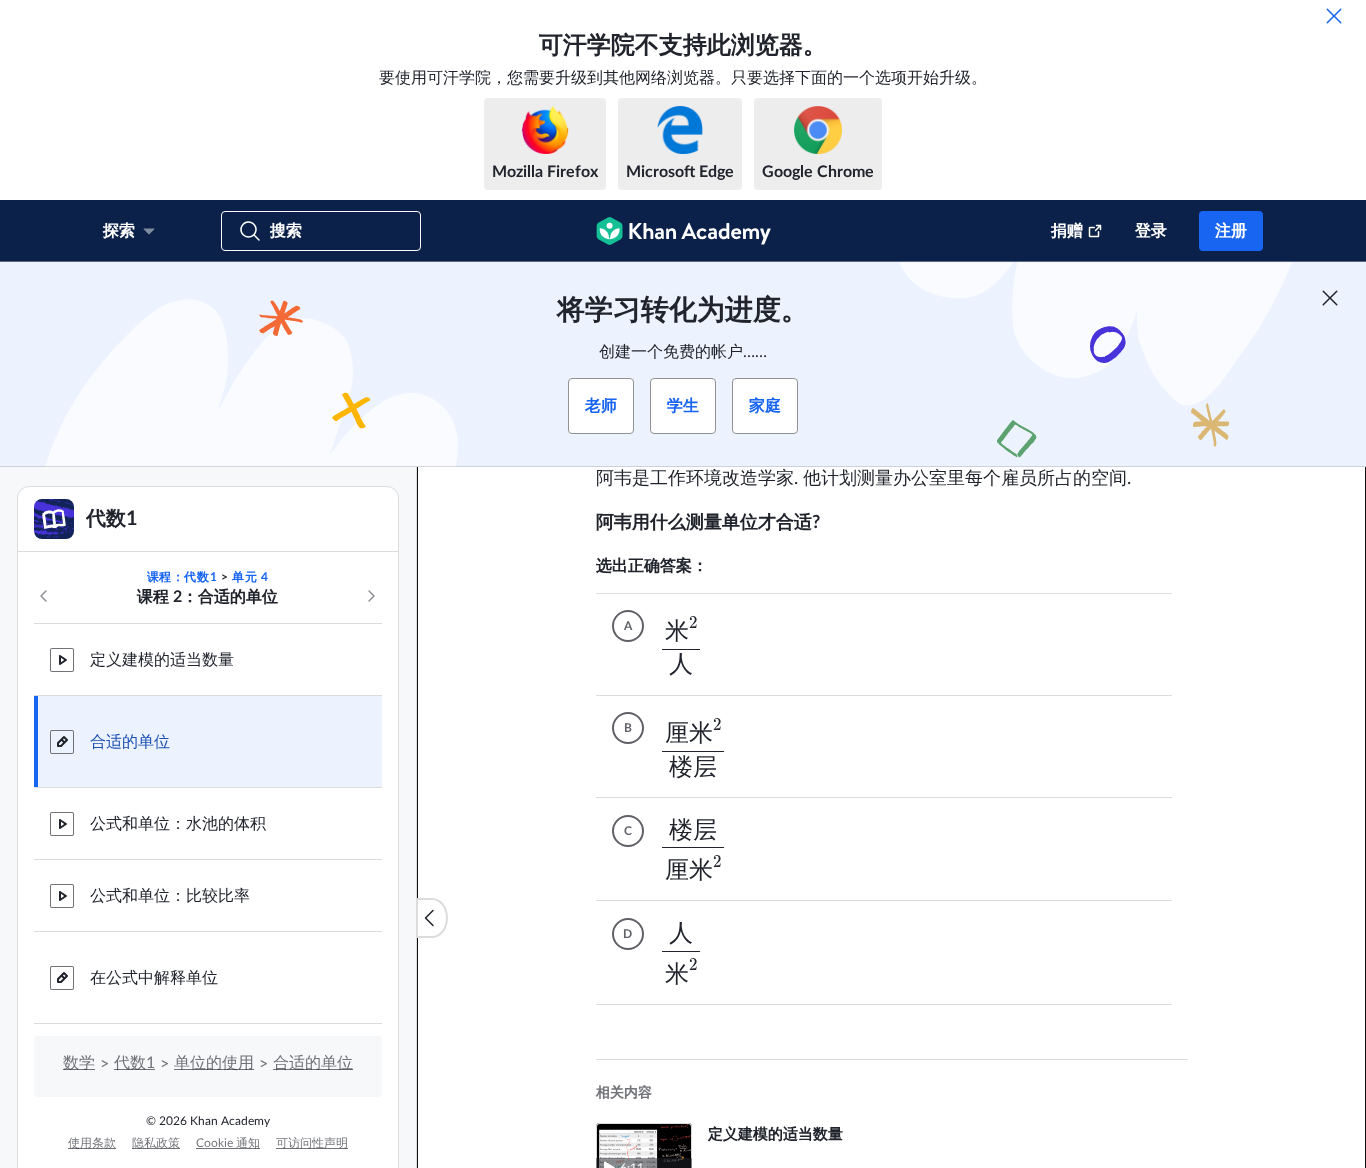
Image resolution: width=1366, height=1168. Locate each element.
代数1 (134, 1063)
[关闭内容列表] (432, 918)
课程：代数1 (182, 577)
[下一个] (371, 596)
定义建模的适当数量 (162, 660)
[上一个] (44, 596)
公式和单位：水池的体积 (178, 824)
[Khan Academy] (683, 231)
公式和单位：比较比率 (170, 896)
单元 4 (250, 577)
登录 (1151, 231)
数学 (79, 1063)
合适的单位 (130, 742)
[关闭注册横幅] (1330, 298)
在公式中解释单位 (154, 978)
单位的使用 (214, 1063)
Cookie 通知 (228, 1143)
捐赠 (1067, 231)
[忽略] (1334, 16)
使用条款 (92, 1143)
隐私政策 (156, 1143)
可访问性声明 (312, 1143)
